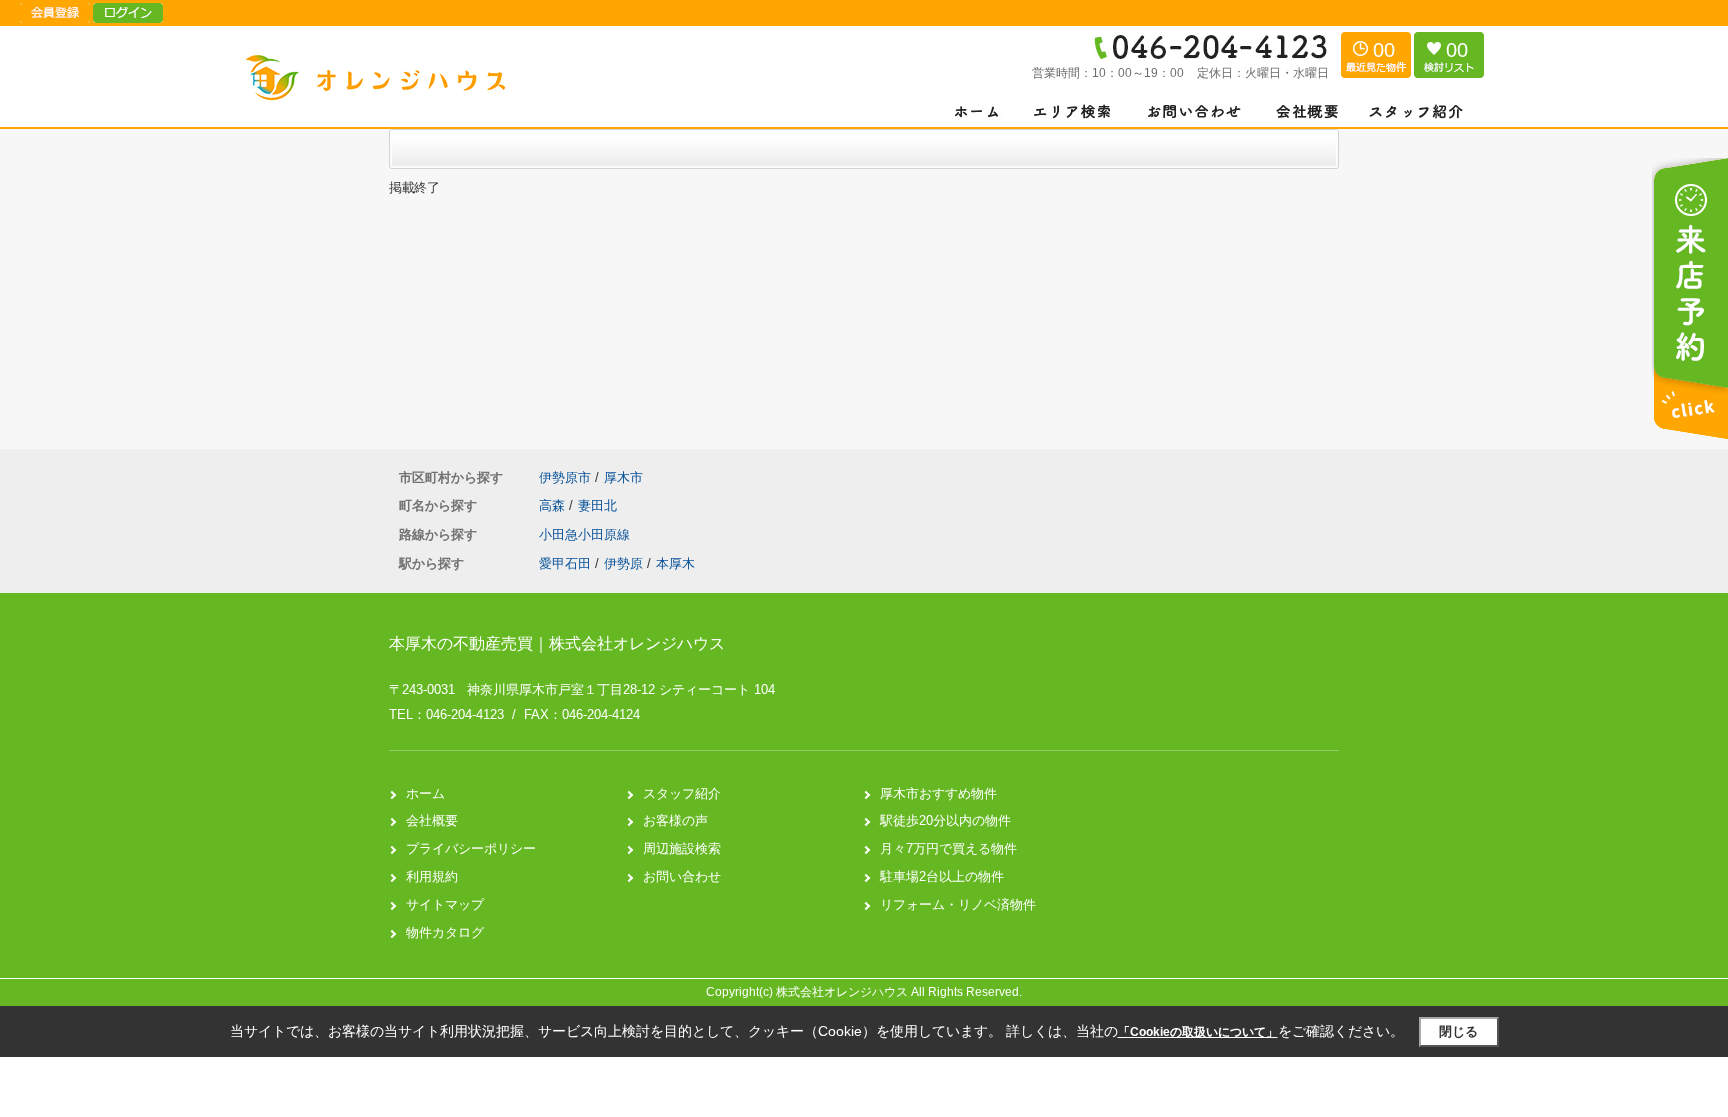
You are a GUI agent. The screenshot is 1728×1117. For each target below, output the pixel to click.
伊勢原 (623, 563)
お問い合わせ (682, 876)
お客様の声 (675, 820)
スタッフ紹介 (682, 793)
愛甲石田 (565, 563)
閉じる (1458, 1031)
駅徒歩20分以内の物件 (945, 820)
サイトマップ (445, 904)
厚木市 (623, 477)
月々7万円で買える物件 (948, 848)
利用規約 (432, 876)
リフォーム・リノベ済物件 (958, 904)
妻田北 (597, 505)
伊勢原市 (565, 477)
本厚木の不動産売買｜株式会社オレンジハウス (557, 643)
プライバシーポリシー (471, 848)
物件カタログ (445, 932)
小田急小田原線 (584, 534)
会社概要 (432, 820)
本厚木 (675, 563)
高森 (554, 505)
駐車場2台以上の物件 (942, 876)
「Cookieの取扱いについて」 (1198, 1032)
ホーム (425, 793)
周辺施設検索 (682, 848)
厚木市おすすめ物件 (938, 793)
